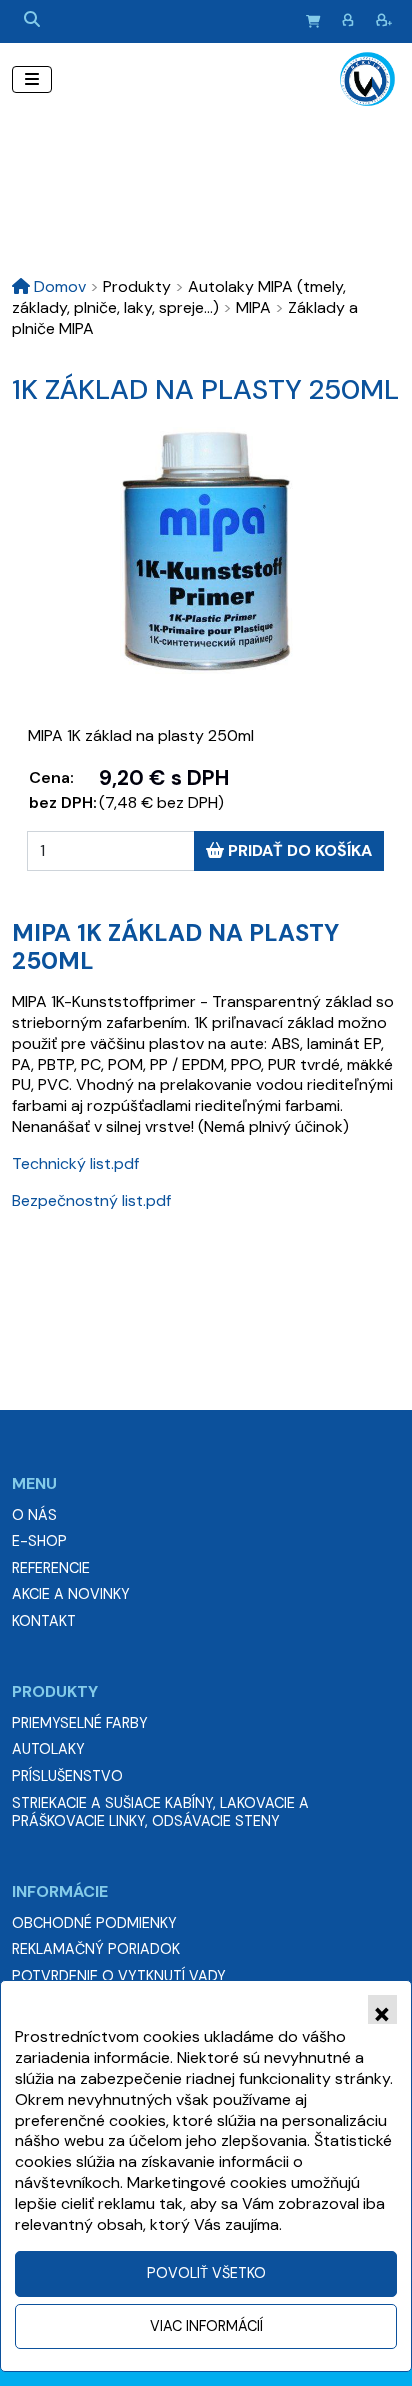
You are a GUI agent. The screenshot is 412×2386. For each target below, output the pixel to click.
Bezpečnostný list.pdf (91, 1200)
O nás (34, 1515)
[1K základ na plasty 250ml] (206, 550)
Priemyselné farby (80, 1723)
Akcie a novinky (71, 1594)
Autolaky (48, 1749)
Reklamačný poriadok (96, 1949)
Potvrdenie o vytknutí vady (119, 1976)
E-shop (39, 1541)
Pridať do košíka (298, 850)
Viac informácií (206, 2326)
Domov (58, 286)
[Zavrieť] (382, 2009)
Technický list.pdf (75, 1163)
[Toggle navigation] (32, 79)
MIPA (247, 307)
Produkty (130, 286)
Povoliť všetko (206, 2273)
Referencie (51, 1568)
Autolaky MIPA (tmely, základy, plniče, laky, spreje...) (179, 297)
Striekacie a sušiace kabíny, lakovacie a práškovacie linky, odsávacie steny (160, 1812)
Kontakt (44, 1621)
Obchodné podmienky (94, 1923)
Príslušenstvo (67, 1776)
